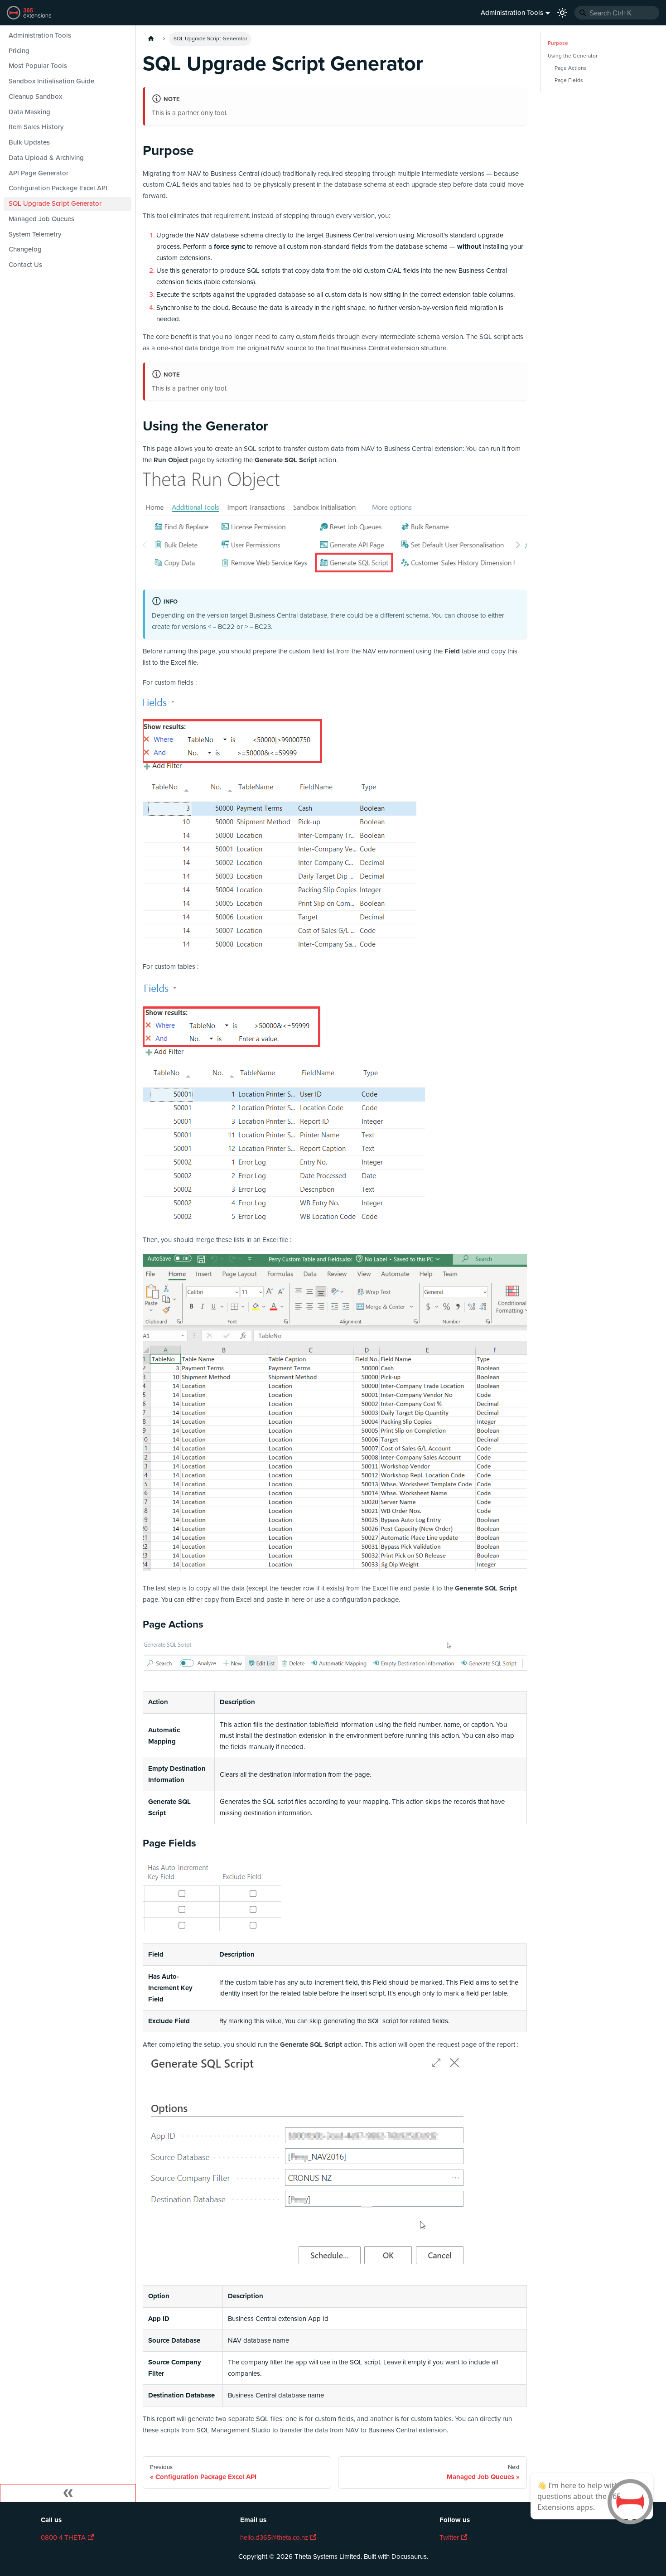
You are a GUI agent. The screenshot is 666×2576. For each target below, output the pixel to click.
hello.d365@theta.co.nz (274, 2537)
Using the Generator (573, 56)
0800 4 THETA (63, 2537)
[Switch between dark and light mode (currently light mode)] (562, 13)
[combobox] (617, 13)
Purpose (558, 43)
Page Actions (571, 68)
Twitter (449, 2537)
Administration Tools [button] (512, 13)
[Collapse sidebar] (68, 2493)
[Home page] (151, 39)
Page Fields (569, 80)
